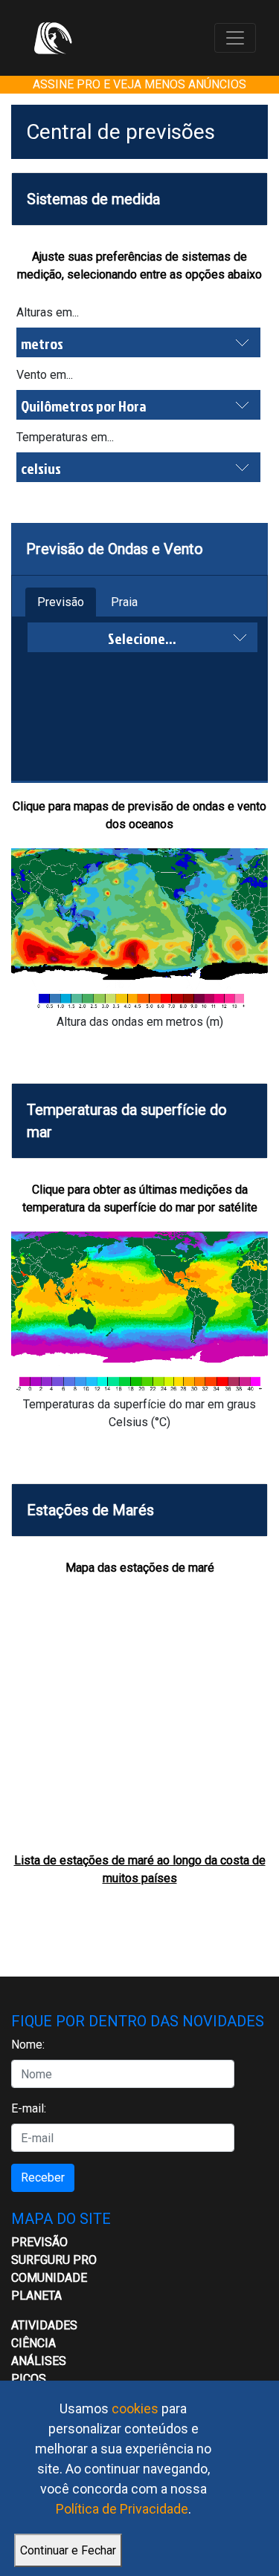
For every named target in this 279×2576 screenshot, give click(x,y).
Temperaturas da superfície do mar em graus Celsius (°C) (139, 1413)
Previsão (61, 602)
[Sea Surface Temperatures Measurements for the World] (139, 1314)
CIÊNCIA (33, 2343)
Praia (124, 602)
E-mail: (29, 2108)
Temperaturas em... (65, 437)
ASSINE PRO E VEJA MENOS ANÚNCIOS (139, 84)
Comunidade (49, 2278)
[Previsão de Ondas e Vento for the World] (139, 930)
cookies (135, 2409)
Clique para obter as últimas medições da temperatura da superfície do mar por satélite (140, 1198)
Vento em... (45, 375)
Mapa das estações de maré (140, 1568)
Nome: (28, 2045)
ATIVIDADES (44, 2325)
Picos (29, 2379)
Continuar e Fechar (68, 2550)
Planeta (36, 2296)
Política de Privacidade (122, 2509)
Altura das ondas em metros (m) (140, 1022)
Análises (39, 2361)
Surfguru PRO (54, 2260)
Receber (43, 2177)
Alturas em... (48, 312)
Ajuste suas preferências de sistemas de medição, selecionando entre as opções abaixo (139, 266)
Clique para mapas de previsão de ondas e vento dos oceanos (139, 815)
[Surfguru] (53, 38)
